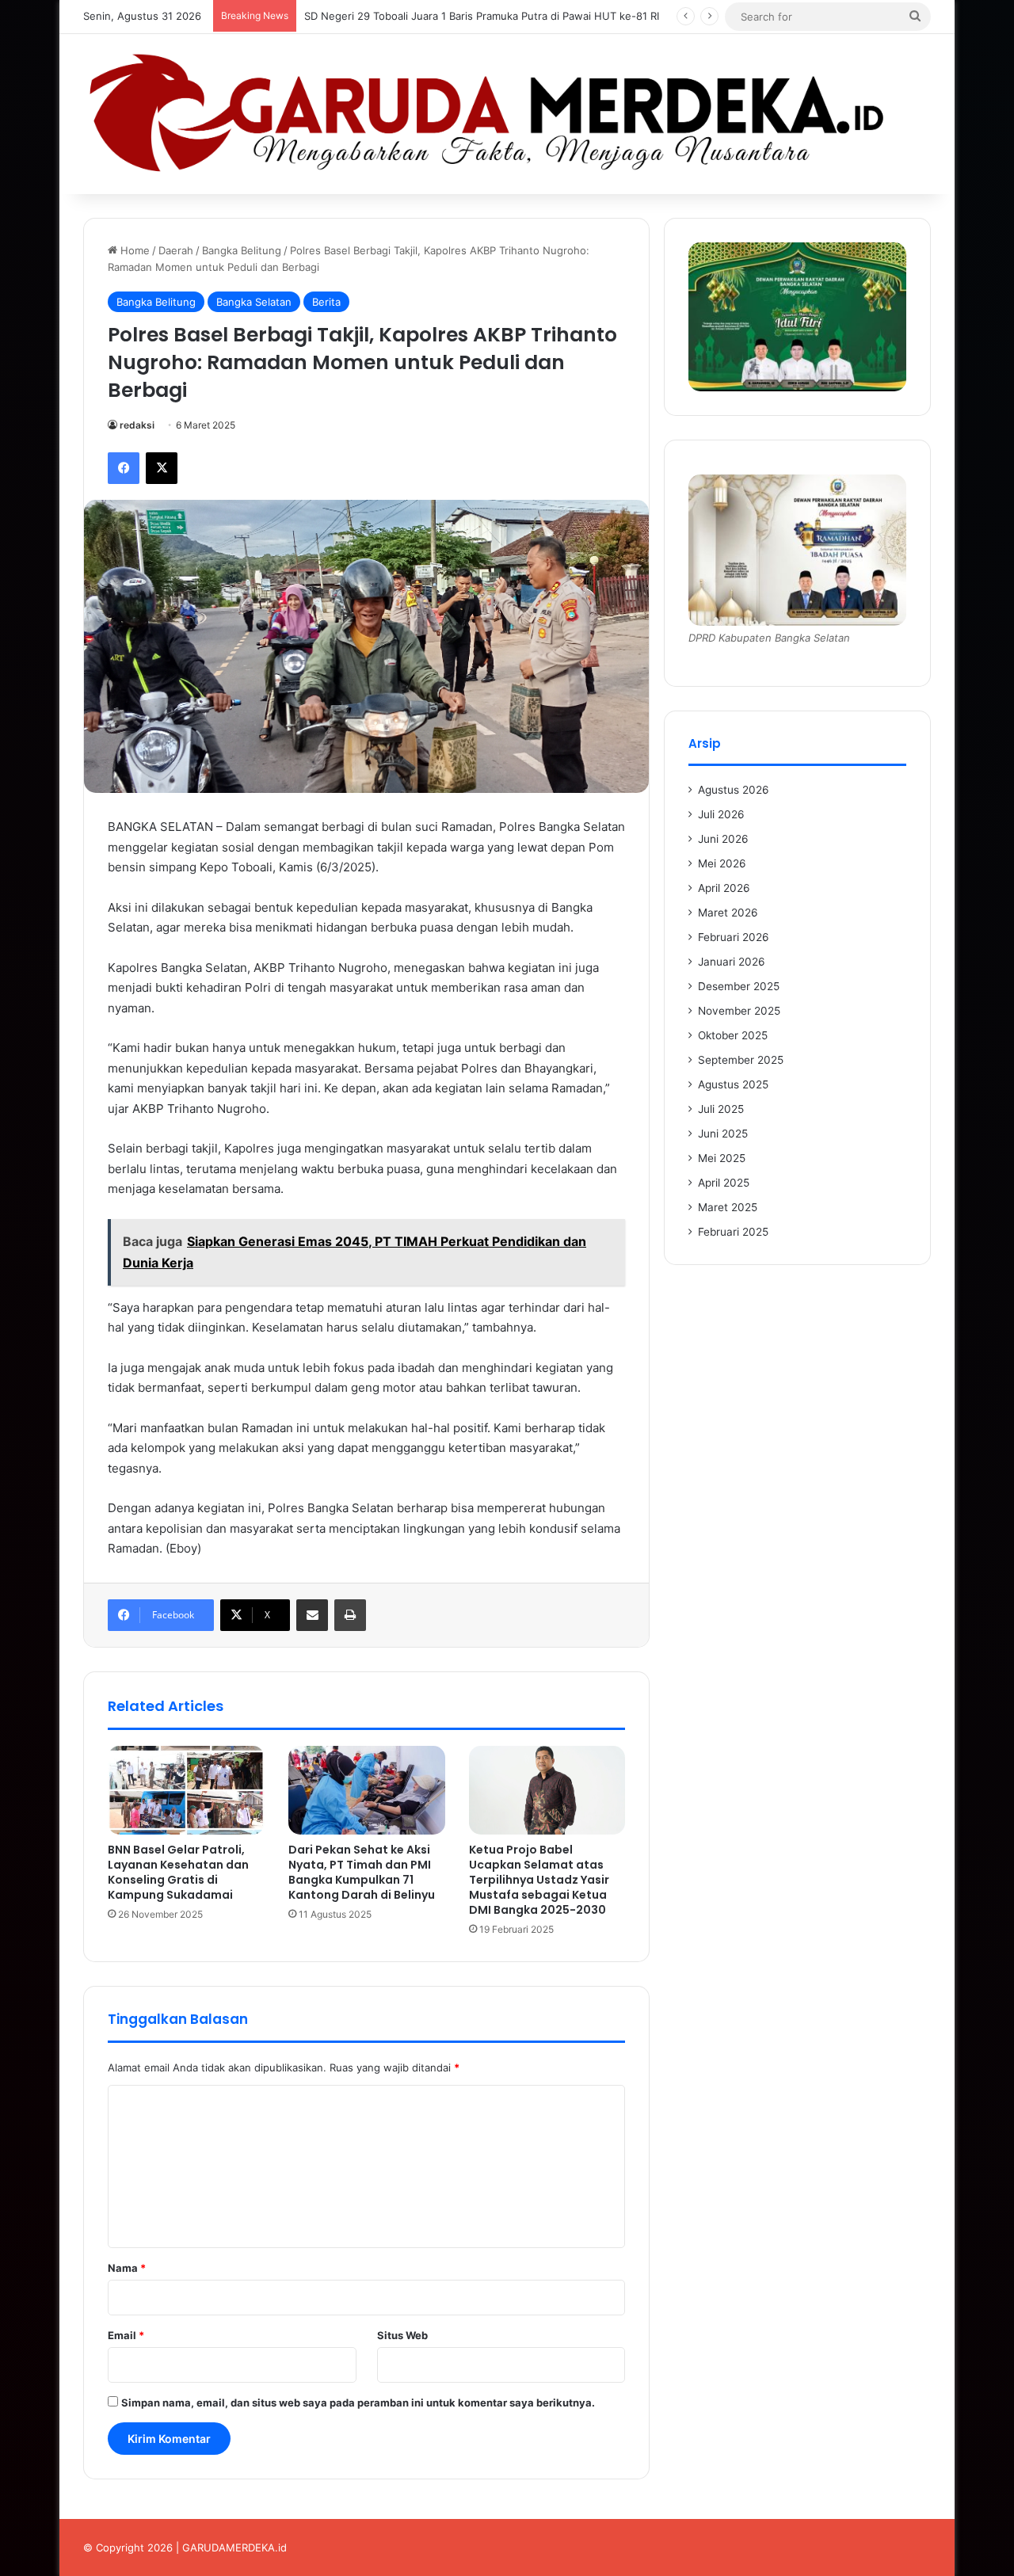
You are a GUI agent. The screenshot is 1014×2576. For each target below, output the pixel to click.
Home (133, 250)
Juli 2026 (721, 814)
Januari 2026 (732, 962)
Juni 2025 (723, 1134)
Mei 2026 (722, 863)
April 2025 (724, 1183)
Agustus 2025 (733, 1084)
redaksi (137, 425)
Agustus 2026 (734, 790)
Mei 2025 (722, 1158)
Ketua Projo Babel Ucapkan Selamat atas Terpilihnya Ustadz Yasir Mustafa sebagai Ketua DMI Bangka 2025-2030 (539, 1880)
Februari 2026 (734, 937)
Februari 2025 (733, 1232)
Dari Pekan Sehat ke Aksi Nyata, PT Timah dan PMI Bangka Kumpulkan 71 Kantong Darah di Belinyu (363, 1872)
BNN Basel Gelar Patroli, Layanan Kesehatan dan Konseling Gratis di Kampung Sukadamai (178, 1872)
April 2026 (724, 888)
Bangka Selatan (254, 302)
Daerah (176, 250)
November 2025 (739, 1011)
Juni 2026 (723, 839)
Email (126, 2335)
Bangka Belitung (242, 250)
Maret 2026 (728, 913)
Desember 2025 (739, 986)
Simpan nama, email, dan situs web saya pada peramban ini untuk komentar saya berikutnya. (358, 2403)
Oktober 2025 (733, 1035)
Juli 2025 (721, 1109)
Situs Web (402, 2335)
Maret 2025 (728, 1207)
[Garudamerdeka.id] (507, 114)
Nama (127, 2268)
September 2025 (741, 1060)
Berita (326, 302)
